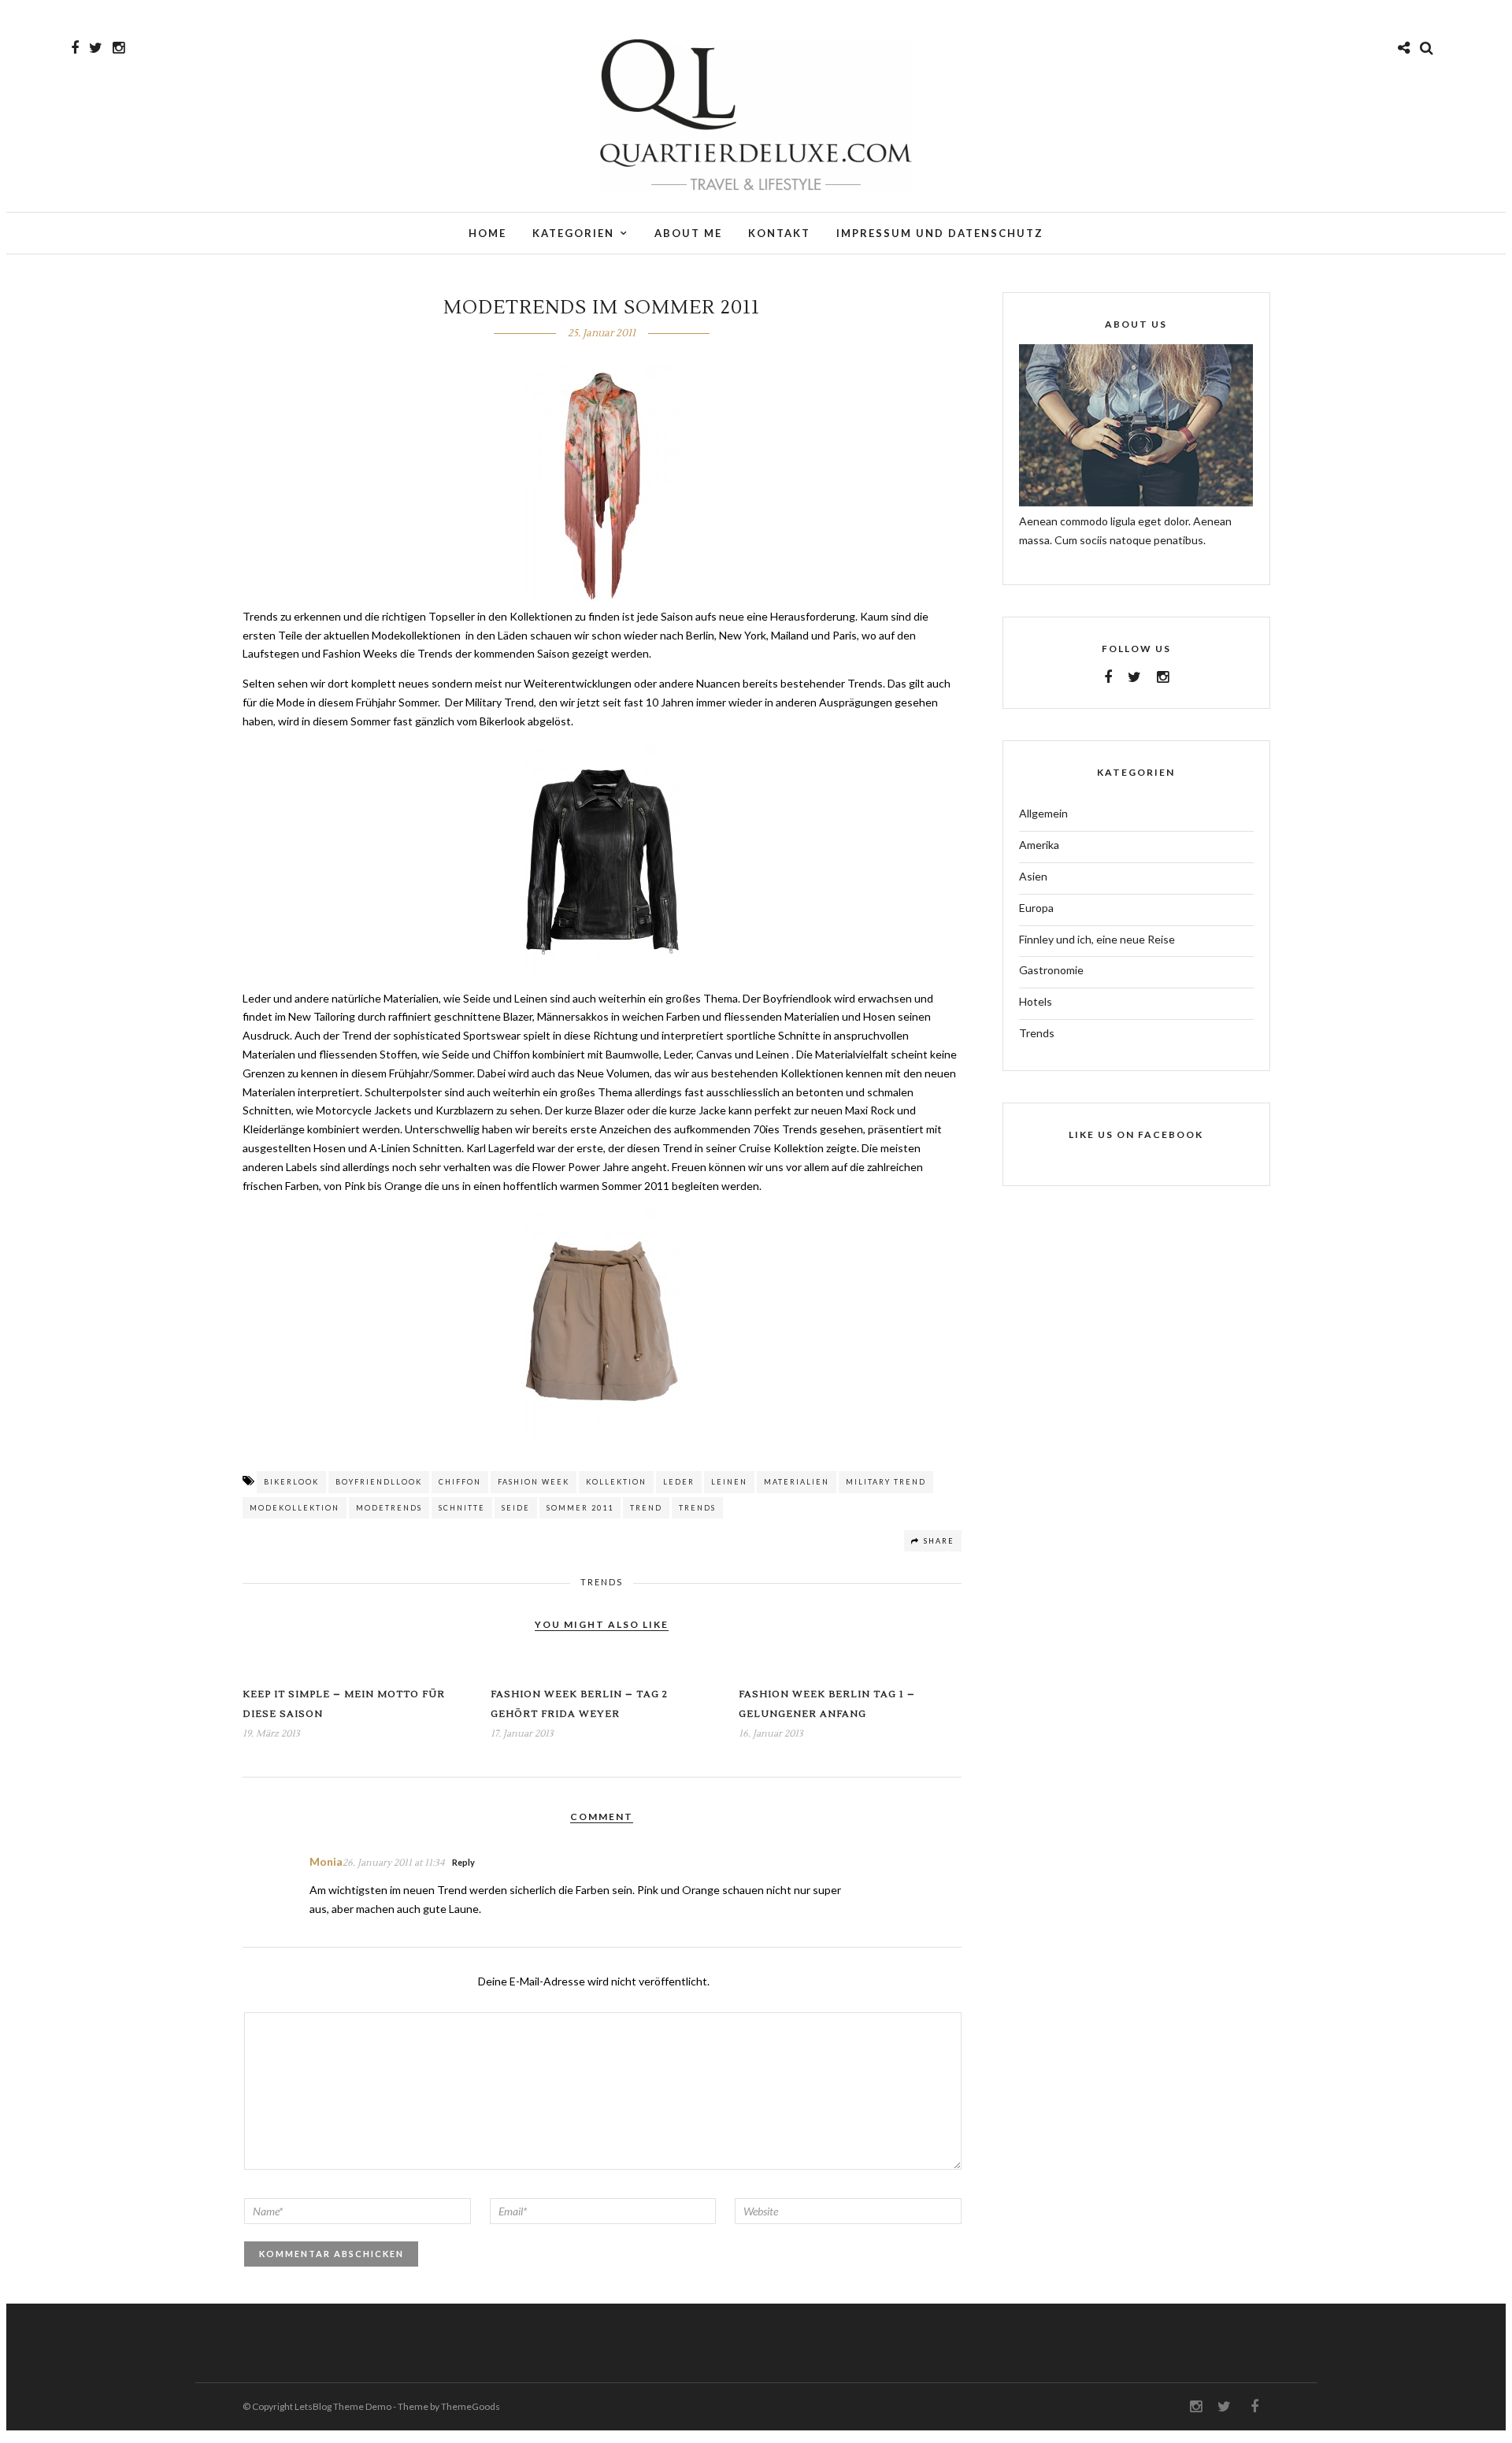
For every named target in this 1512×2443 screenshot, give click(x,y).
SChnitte (462, 1508)
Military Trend (886, 1482)
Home (487, 233)
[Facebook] (1108, 677)
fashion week (534, 1482)
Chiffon (460, 1482)
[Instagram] (119, 48)
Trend (646, 1508)
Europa (1036, 908)
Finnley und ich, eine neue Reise (1097, 939)
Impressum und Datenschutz (940, 233)
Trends (697, 1508)
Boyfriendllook (379, 1482)
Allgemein (1043, 813)
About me (688, 233)
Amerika (1039, 845)
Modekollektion (295, 1508)
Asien (1033, 876)
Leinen (729, 1482)
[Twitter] (1134, 677)
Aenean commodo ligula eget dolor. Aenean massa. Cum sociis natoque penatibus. (1125, 530)
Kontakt (779, 233)
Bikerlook (291, 1482)
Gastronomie (1051, 970)
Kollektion (616, 1482)
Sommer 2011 (580, 1508)
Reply (463, 1862)
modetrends (389, 1508)
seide (516, 1508)
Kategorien (573, 233)
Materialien (797, 1482)
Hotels (1036, 1001)
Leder (679, 1482)
